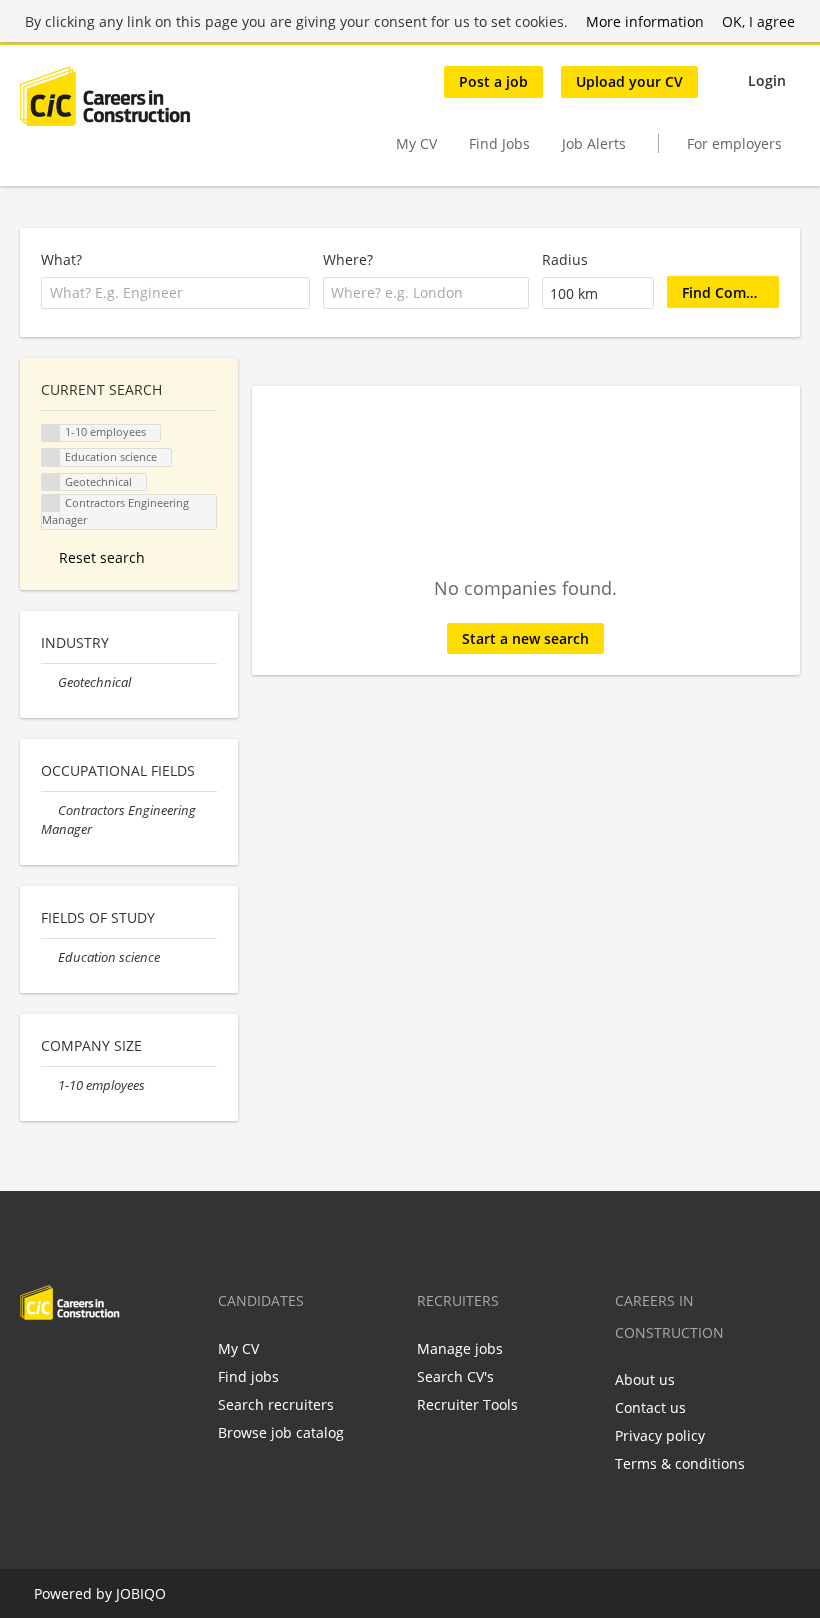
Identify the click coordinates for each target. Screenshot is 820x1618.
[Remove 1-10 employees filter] (49, 1085)
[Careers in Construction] (105, 96)
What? (61, 259)
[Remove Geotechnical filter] (49, 682)
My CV (416, 143)
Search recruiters (276, 1404)
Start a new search (525, 638)
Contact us (650, 1407)
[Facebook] (34, 1362)
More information (645, 21)
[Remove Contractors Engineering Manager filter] (49, 810)
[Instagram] (133, 1362)
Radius (565, 259)
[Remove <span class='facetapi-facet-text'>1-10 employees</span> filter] (51, 433)
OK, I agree (758, 21)
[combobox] (175, 293)
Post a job (493, 81)
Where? (348, 259)
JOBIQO (141, 1593)
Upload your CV (629, 81)
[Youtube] (163, 1362)
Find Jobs (499, 143)
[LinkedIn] (100, 1362)
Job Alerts (594, 143)
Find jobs (248, 1376)
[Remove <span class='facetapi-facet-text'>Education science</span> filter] (51, 457)
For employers (734, 143)
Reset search (102, 557)
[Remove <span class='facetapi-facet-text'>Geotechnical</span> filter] (51, 482)
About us (645, 1379)
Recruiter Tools (467, 1404)
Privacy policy (660, 1435)
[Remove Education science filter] (49, 957)
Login (767, 80)
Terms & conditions (680, 1463)
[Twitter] (67, 1362)
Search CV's (455, 1376)
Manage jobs (460, 1348)
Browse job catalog (281, 1432)
